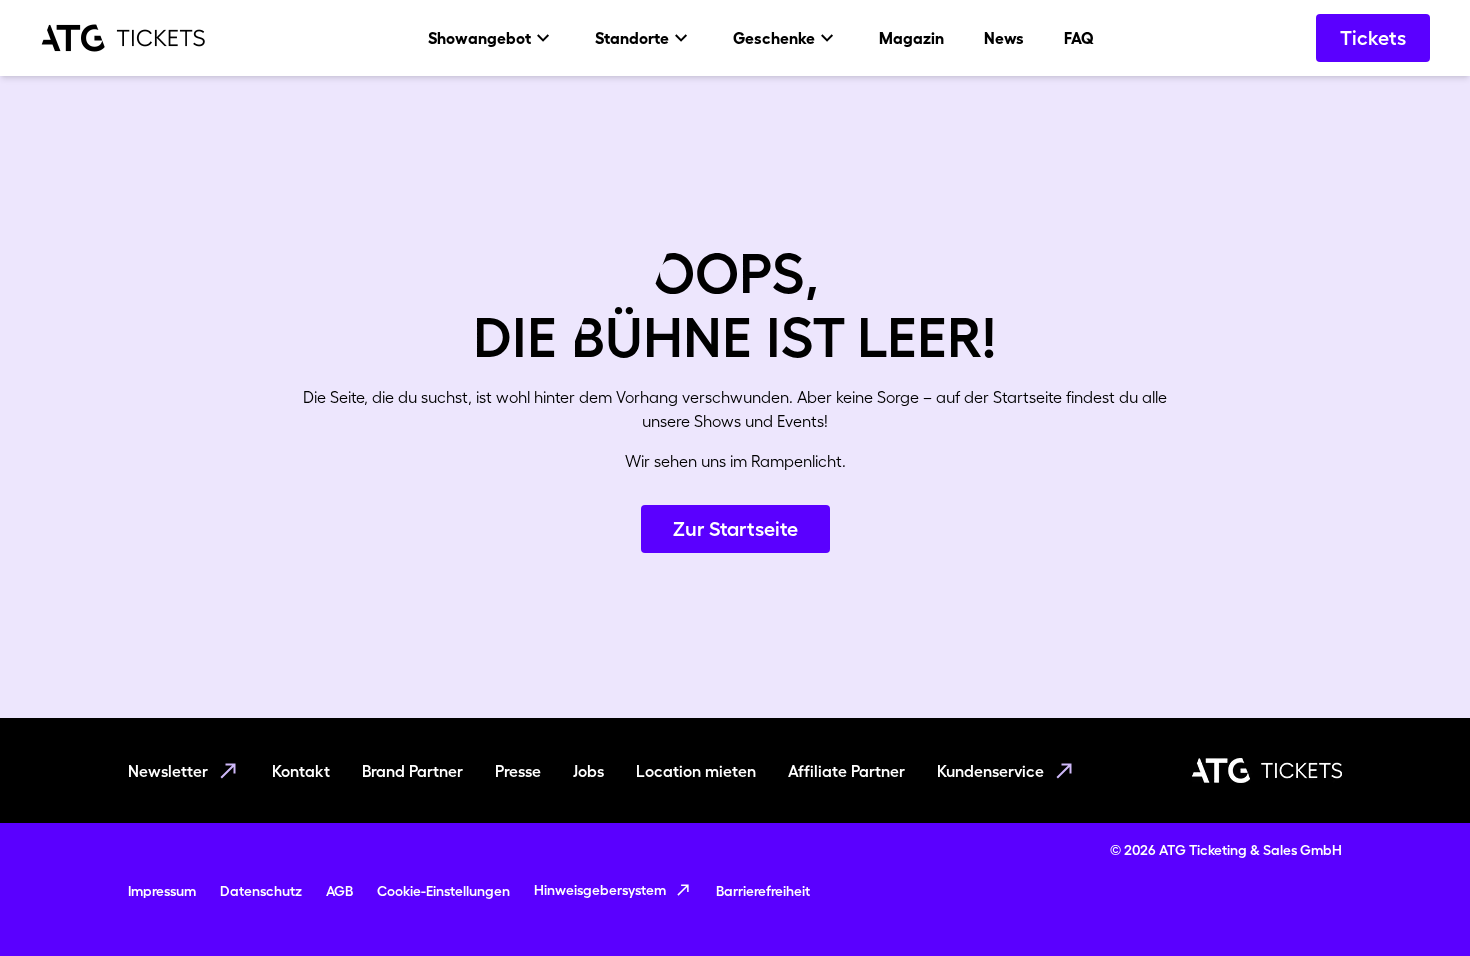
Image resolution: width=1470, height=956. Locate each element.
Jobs (588, 771)
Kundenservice (990, 771)
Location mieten (696, 771)
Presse (518, 771)
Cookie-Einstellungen (443, 891)
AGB (339, 891)
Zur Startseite (735, 529)
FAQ (1079, 38)
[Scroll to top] (1416, 902)
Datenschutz (261, 891)
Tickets (1373, 38)
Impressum (162, 891)
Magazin (911, 38)
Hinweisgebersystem (600, 890)
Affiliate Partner (846, 771)
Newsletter (168, 771)
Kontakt (301, 771)
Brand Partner (412, 771)
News (1004, 38)
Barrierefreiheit (763, 891)
